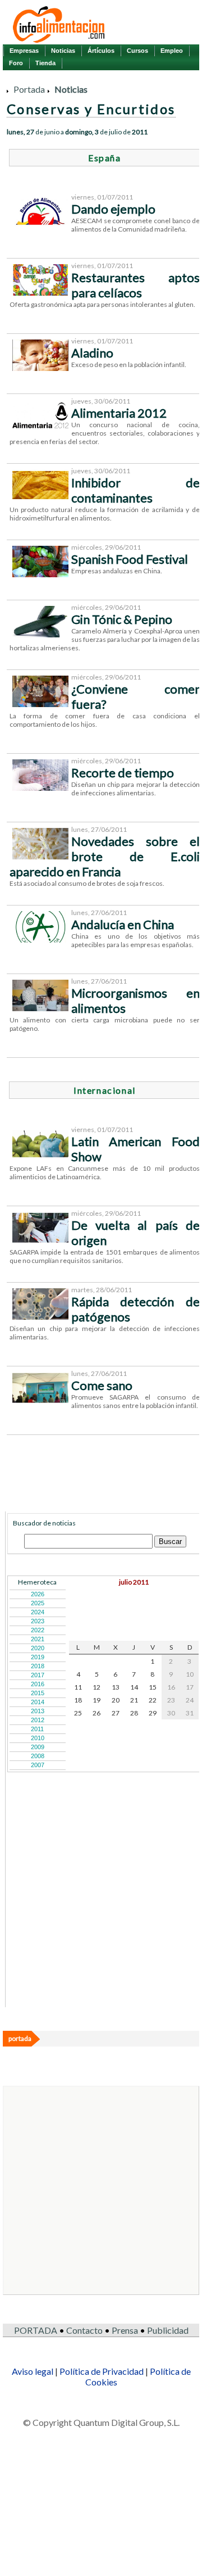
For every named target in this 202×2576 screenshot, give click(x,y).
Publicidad (168, 2330)
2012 (38, 1720)
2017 (38, 1675)
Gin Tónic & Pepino (122, 619)
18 (78, 1700)
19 (97, 1700)
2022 (38, 1630)
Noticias (63, 51)
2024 (38, 1612)
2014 (38, 1702)
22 (153, 1700)
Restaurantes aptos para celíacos (136, 285)
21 (134, 1700)
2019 (38, 1657)
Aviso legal (33, 2371)
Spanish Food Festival (130, 559)
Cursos (137, 51)
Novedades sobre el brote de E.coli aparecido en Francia (105, 856)
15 (153, 1687)
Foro (16, 63)
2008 (38, 1756)
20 (116, 1700)
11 (78, 1687)
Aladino (92, 353)
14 (134, 1687)
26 (97, 1713)
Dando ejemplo (113, 209)
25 (78, 1713)
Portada (29, 89)
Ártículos (101, 51)
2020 (38, 1648)
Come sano (102, 1385)
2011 (37, 1729)
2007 (38, 1765)
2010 (38, 1738)
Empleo (172, 51)
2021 (38, 1639)
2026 (38, 1594)
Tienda (45, 63)
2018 (38, 1666)
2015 (38, 1693)
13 (116, 1687)
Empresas (24, 51)
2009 (38, 1747)
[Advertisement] (91, 1935)
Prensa (125, 2330)
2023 (38, 1621)
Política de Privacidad (102, 2371)
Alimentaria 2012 (119, 413)
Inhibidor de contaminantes (136, 490)
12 (97, 1687)
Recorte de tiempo (123, 773)
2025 (38, 1603)
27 (116, 1713)
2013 (38, 1711)
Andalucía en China (123, 924)
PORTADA (36, 2330)
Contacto (84, 2330)
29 (153, 1713)
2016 (38, 1684)
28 (134, 1713)
